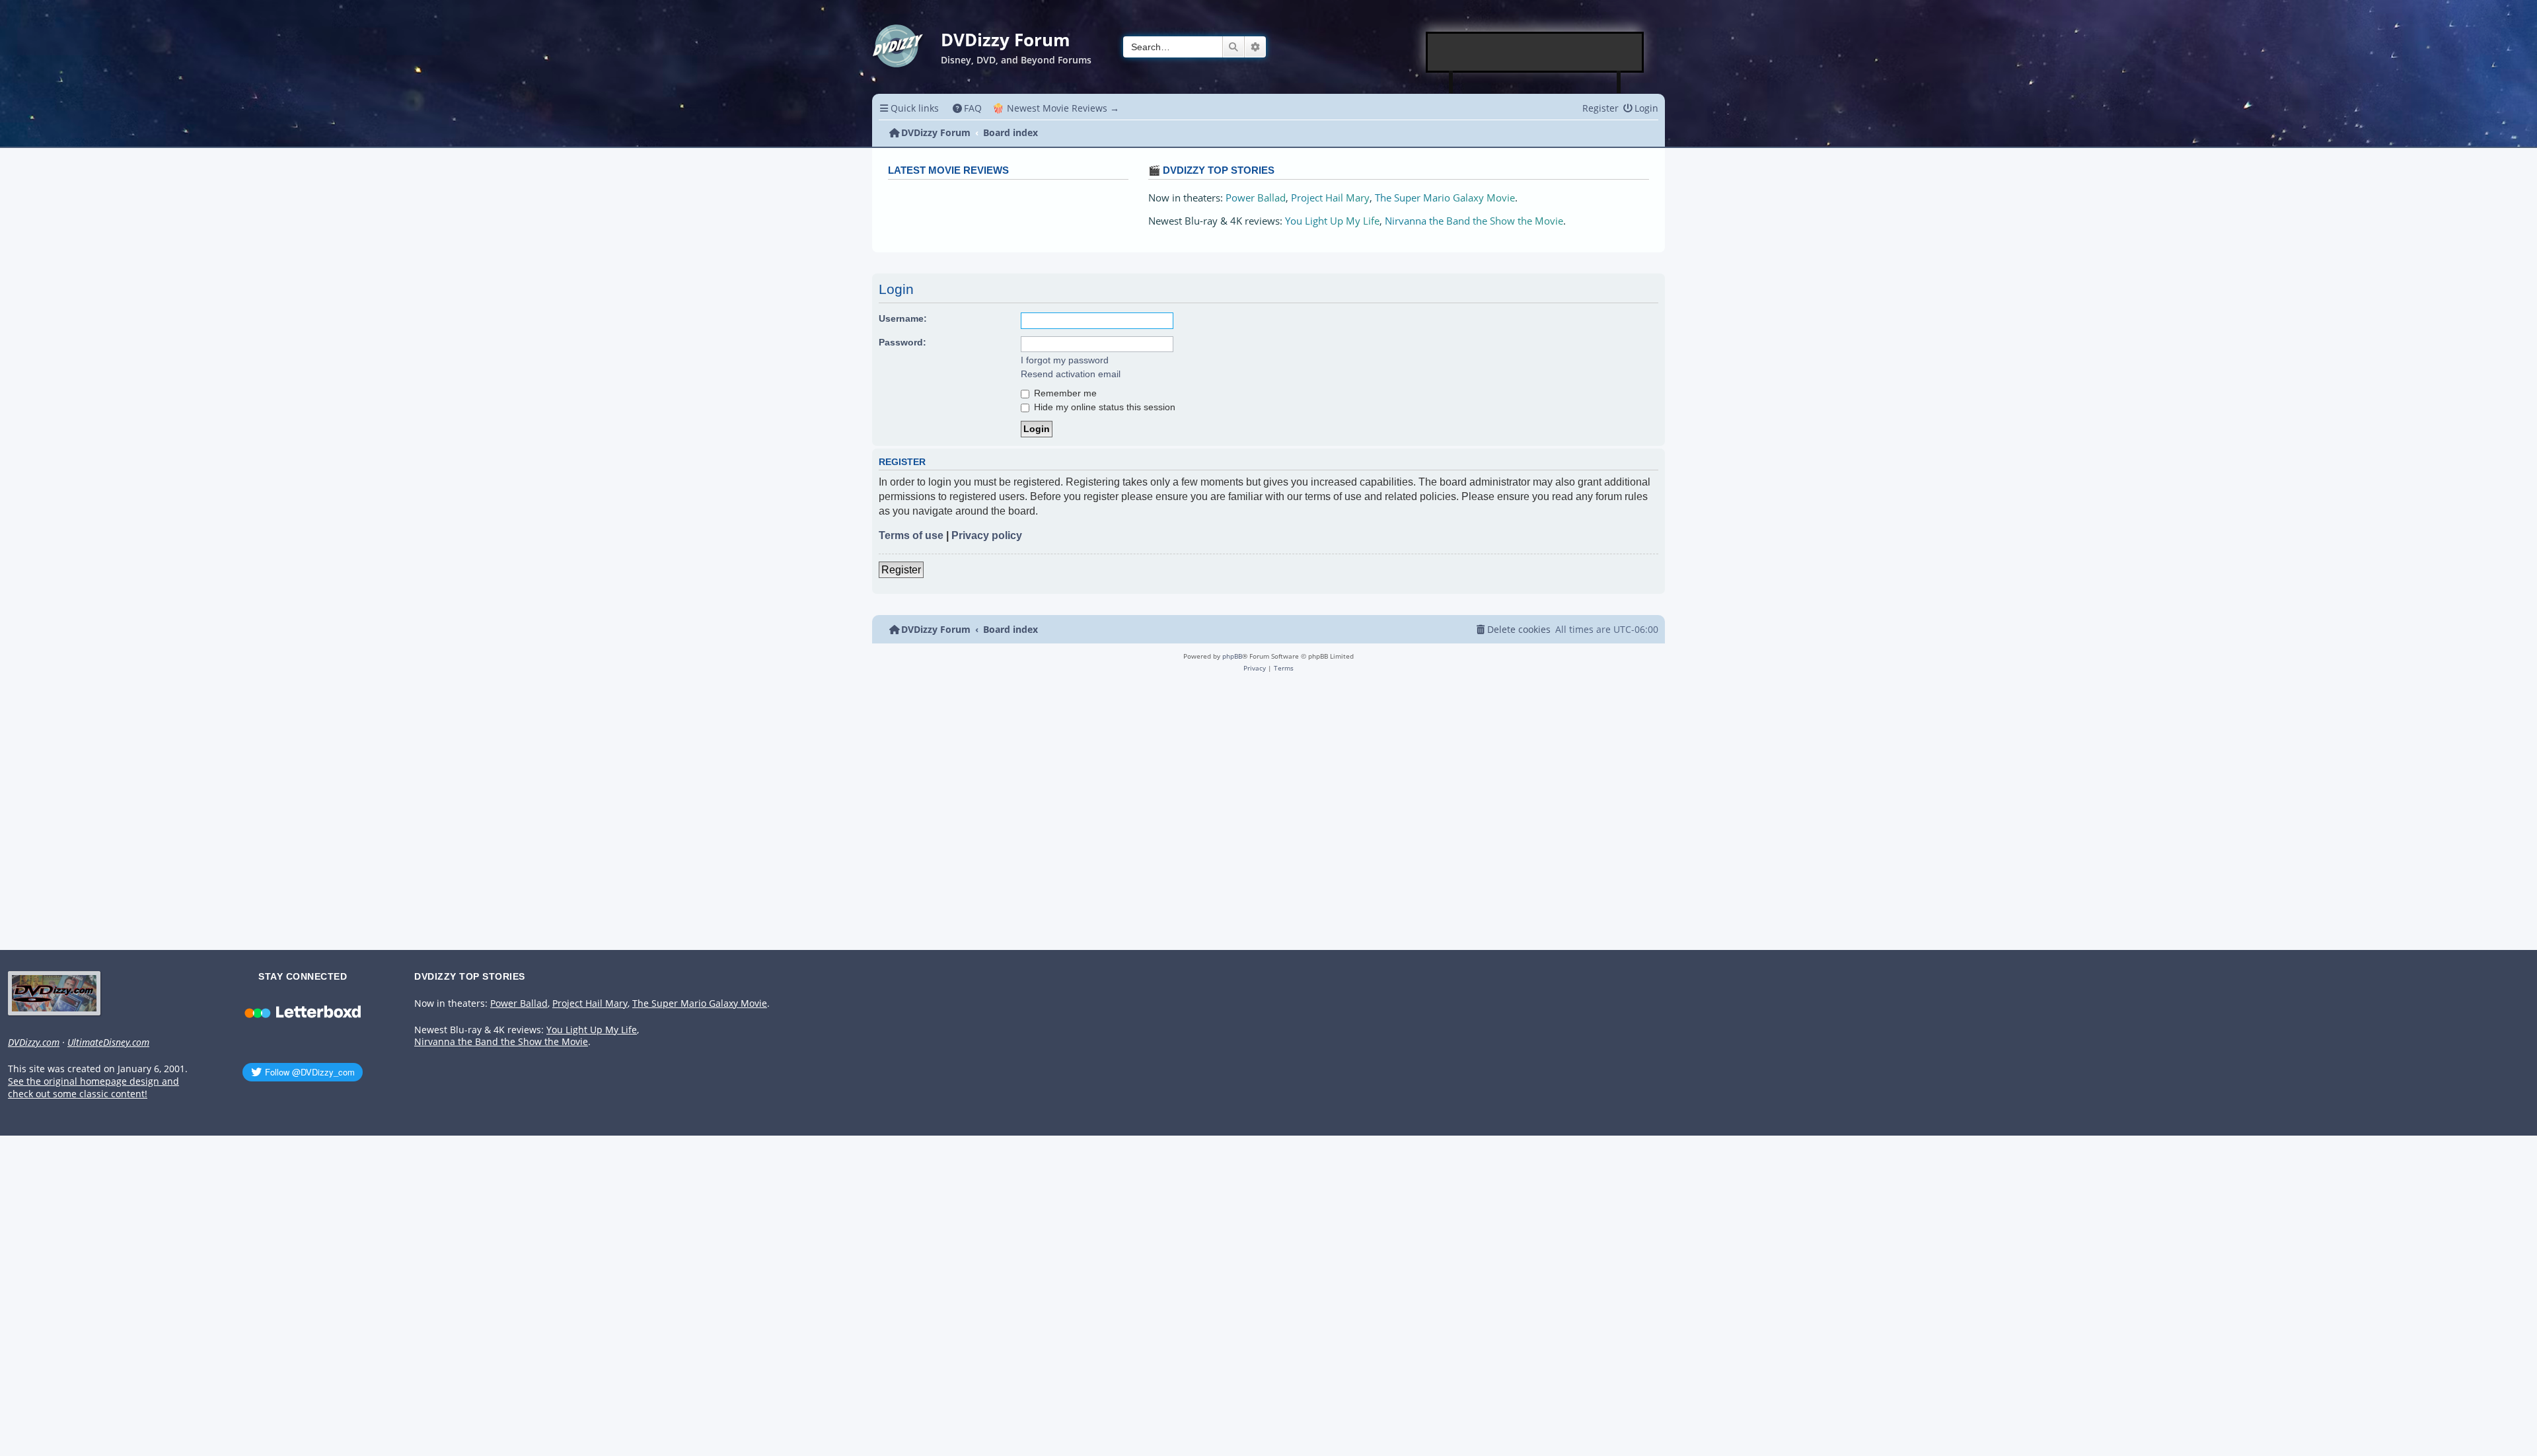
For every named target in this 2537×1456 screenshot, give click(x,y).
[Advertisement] (1535, 52)
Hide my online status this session (1103, 407)
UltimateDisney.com (108, 1042)
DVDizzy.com (34, 1042)
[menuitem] (968, 108)
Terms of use (911, 535)
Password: (902, 342)
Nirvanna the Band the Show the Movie (1474, 221)
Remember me (1064, 393)
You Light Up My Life (1332, 221)
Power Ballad (1256, 198)
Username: (903, 318)
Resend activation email (1071, 374)
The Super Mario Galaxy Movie (1445, 198)
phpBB (1232, 656)
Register (901, 570)
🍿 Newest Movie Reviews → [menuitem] (1056, 108)
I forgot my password (1065, 360)
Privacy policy (987, 535)
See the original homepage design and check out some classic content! (93, 1088)
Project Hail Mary (1330, 198)
